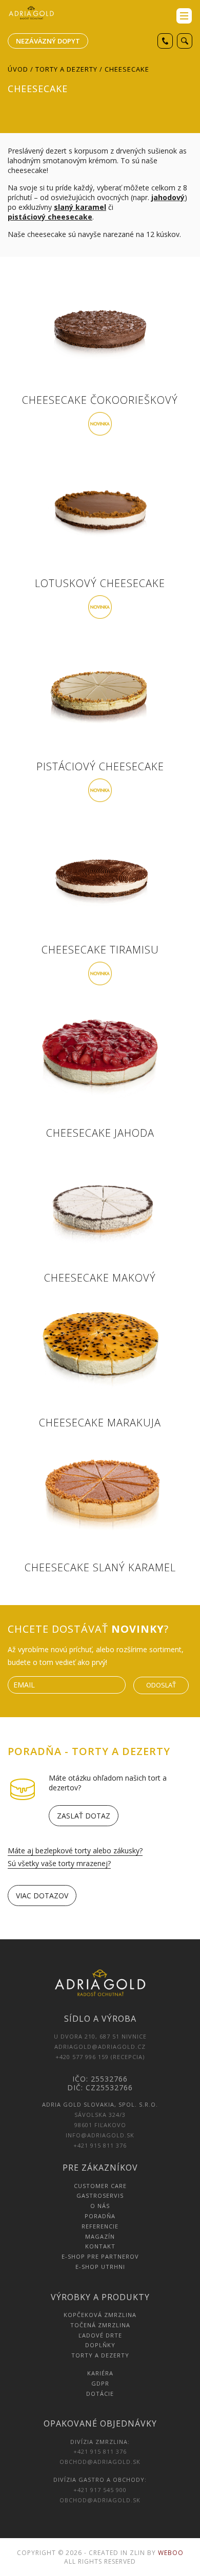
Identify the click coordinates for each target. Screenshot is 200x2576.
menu (184, 16)
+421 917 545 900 (100, 2490)
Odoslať (161, 1685)
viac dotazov (42, 1896)
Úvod (18, 69)
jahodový (168, 197)
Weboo (171, 2553)
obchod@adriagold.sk (100, 2462)
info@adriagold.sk (100, 2135)
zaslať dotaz (84, 1816)
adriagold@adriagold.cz (100, 2047)
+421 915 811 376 (100, 2145)
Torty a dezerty (66, 69)
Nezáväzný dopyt (48, 41)
